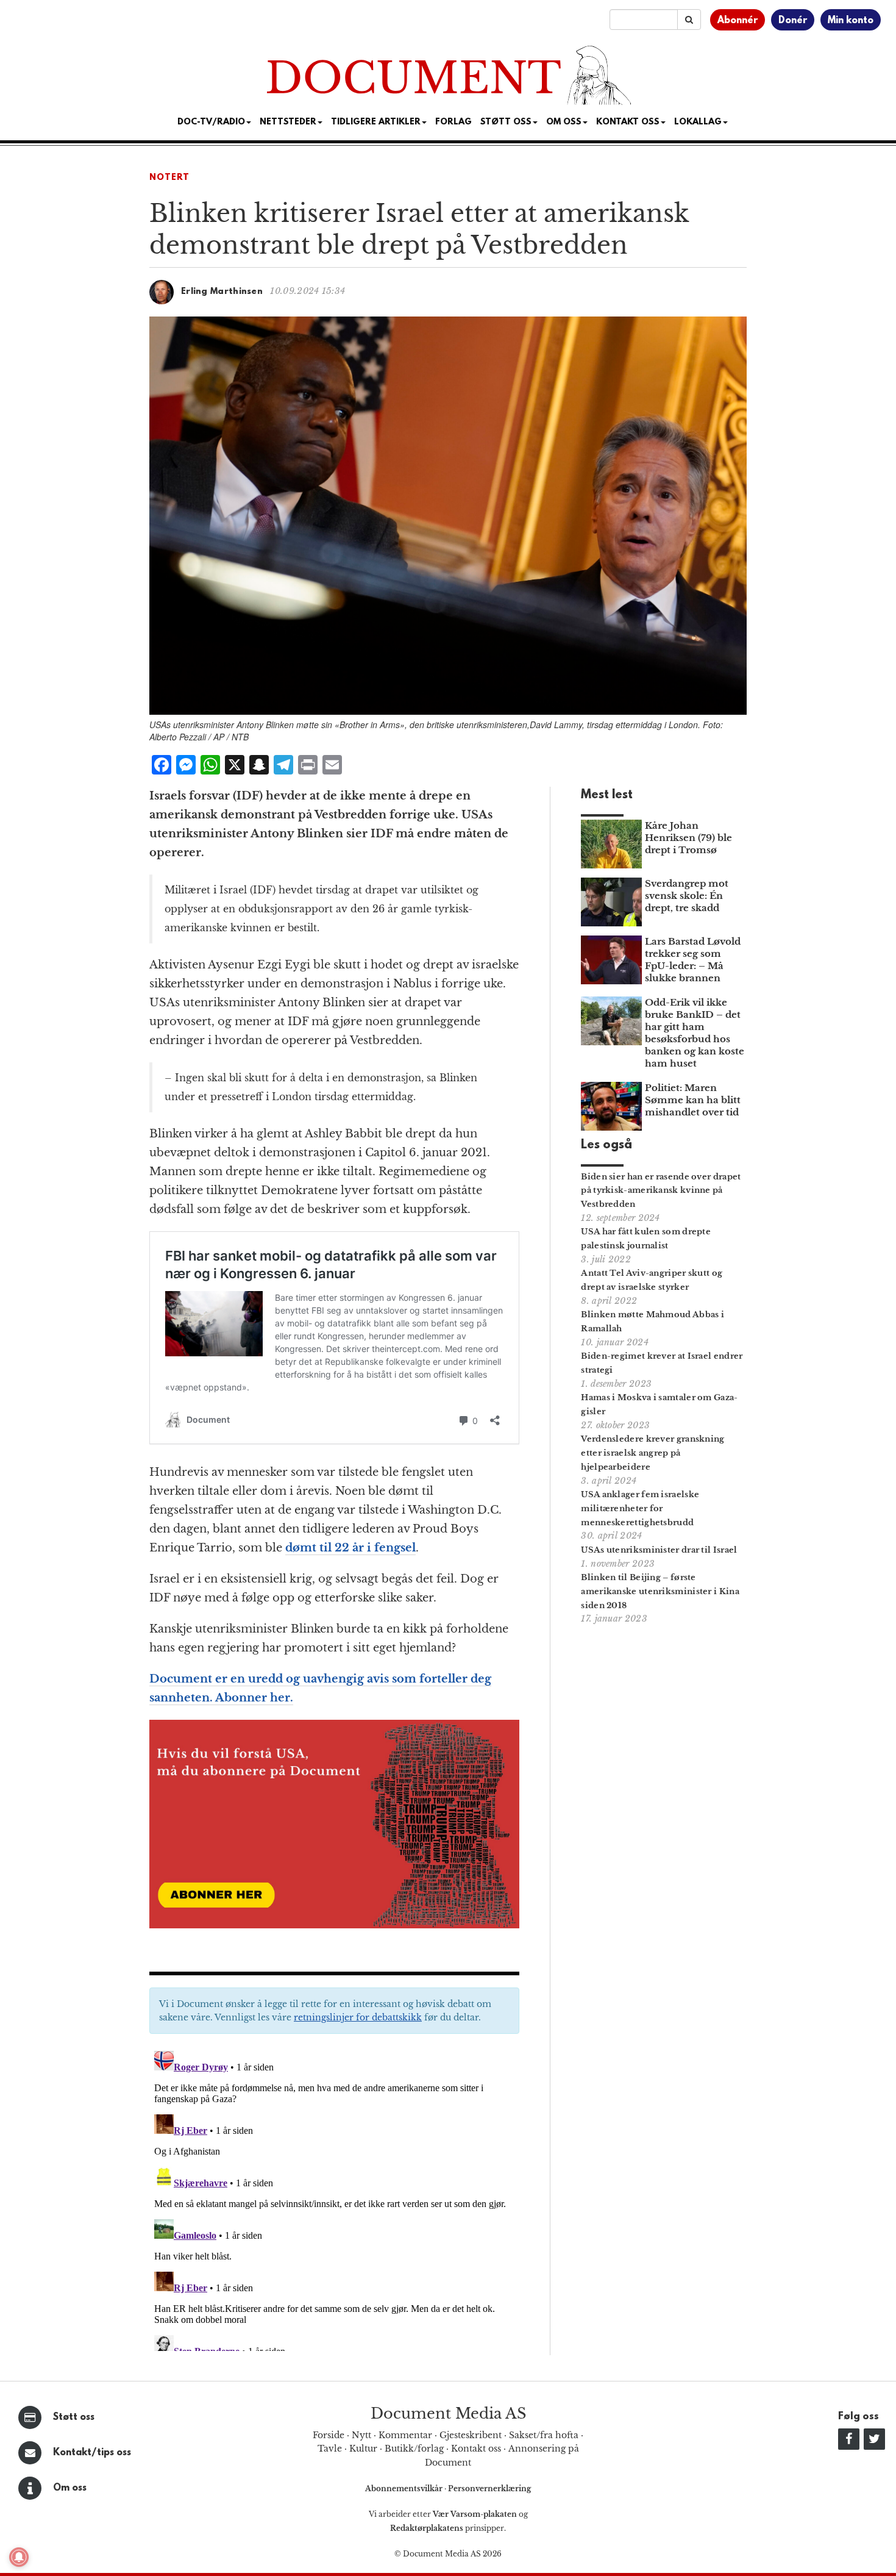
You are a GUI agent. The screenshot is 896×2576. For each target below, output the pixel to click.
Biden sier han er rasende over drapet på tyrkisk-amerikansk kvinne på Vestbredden (661, 1191)
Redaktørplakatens (427, 2528)
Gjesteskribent (471, 2435)
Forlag (453, 122)
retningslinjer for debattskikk (358, 2017)
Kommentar (405, 2435)
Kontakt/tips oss (92, 2453)
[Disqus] (334, 2199)
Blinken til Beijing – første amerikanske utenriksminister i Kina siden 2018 (660, 1591)
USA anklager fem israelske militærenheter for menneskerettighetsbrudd (640, 1508)
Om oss (70, 2488)
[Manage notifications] (19, 2557)
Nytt (361, 2435)
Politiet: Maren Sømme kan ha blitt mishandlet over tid (693, 1100)
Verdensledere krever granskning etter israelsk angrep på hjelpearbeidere (652, 1453)
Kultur (363, 2449)
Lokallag (698, 122)
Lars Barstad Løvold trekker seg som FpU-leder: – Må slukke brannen (693, 960)
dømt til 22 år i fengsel (350, 1548)
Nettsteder (288, 122)
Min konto (851, 21)
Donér (793, 21)
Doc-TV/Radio (211, 122)
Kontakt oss (628, 122)
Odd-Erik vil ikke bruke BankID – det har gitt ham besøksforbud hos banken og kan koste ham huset (695, 1033)
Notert (169, 178)
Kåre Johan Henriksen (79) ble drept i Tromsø (688, 838)
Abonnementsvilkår (405, 2488)
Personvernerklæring (489, 2488)
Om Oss (564, 122)
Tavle (330, 2449)
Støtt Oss (506, 122)
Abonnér (738, 21)
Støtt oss (74, 2417)
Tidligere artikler (376, 122)
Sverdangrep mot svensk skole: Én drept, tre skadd (687, 896)
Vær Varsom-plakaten (475, 2514)
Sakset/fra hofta (544, 2435)
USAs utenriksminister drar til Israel (659, 1550)
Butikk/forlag (414, 2449)
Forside (329, 2435)
